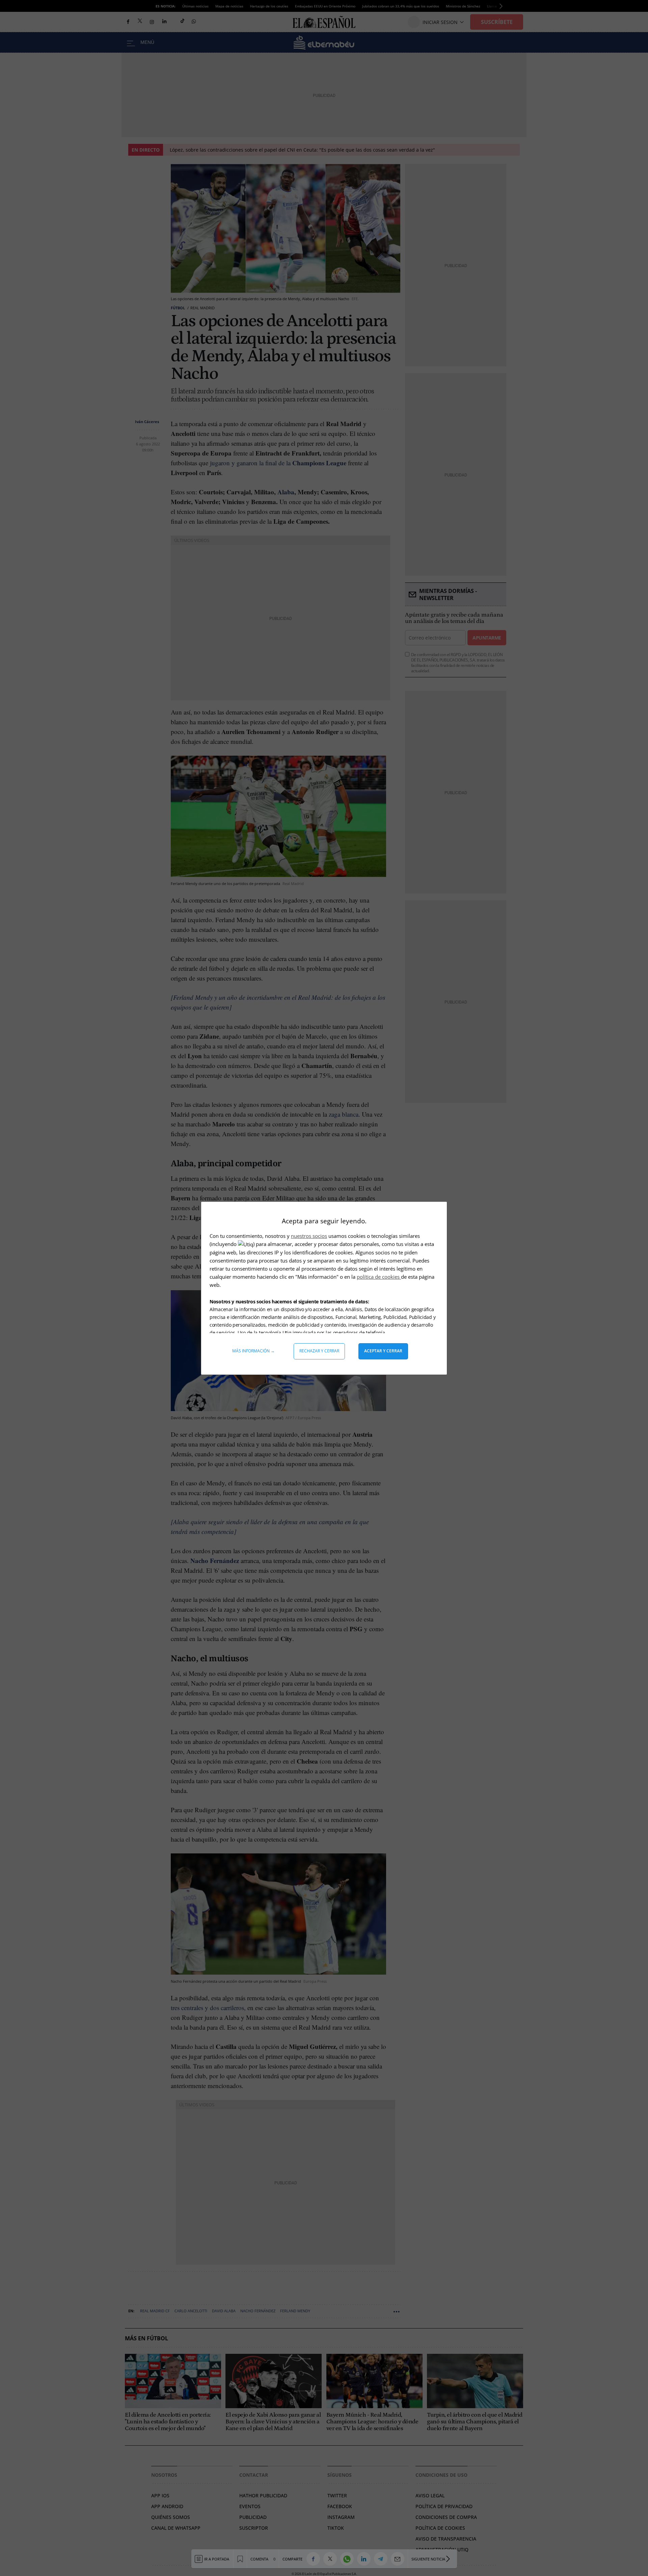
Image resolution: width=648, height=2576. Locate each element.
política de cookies (379, 1277)
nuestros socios (309, 1236)
